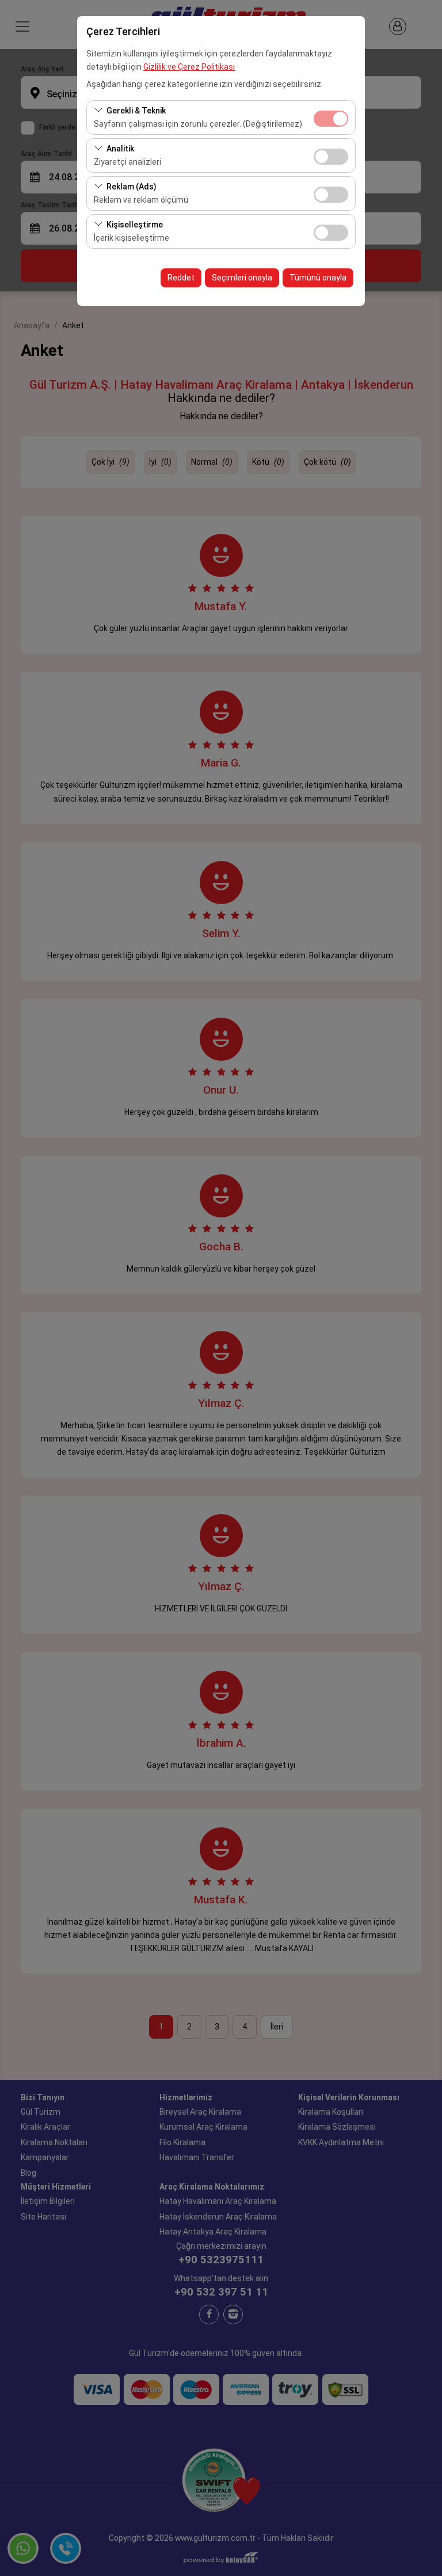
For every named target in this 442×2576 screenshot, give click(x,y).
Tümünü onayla (318, 278)
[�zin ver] (331, 155)
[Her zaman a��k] (331, 117)
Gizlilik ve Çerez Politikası (189, 67)
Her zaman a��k (331, 119)
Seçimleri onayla (242, 278)
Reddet (181, 278)
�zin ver (331, 157)
